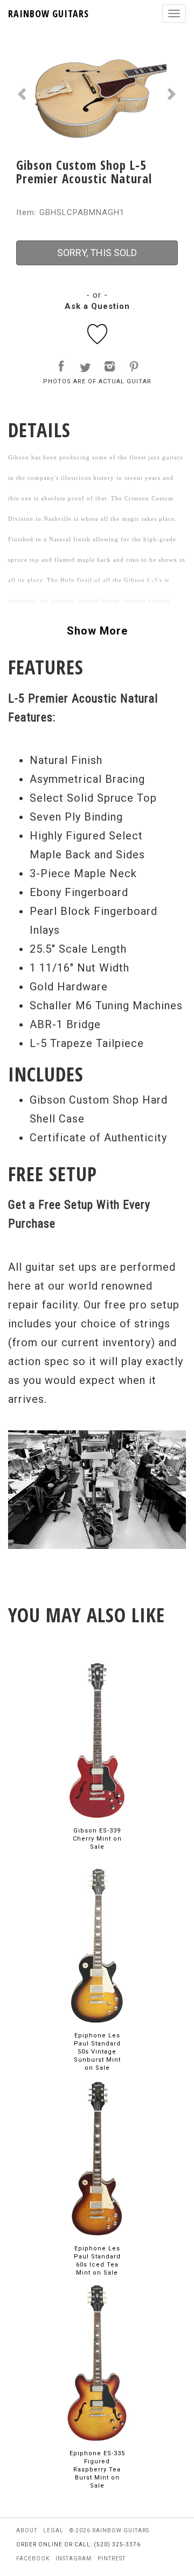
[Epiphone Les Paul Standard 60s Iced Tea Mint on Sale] (97, 2158)
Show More (97, 631)
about (27, 2530)
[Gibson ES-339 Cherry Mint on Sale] (97, 1740)
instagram (74, 2558)
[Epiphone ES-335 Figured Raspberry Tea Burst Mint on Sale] (97, 2363)
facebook (33, 2558)
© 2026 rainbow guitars (109, 2530)
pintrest (112, 2558)
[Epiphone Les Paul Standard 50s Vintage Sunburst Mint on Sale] (97, 1945)
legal (53, 2530)
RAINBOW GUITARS (48, 13)
